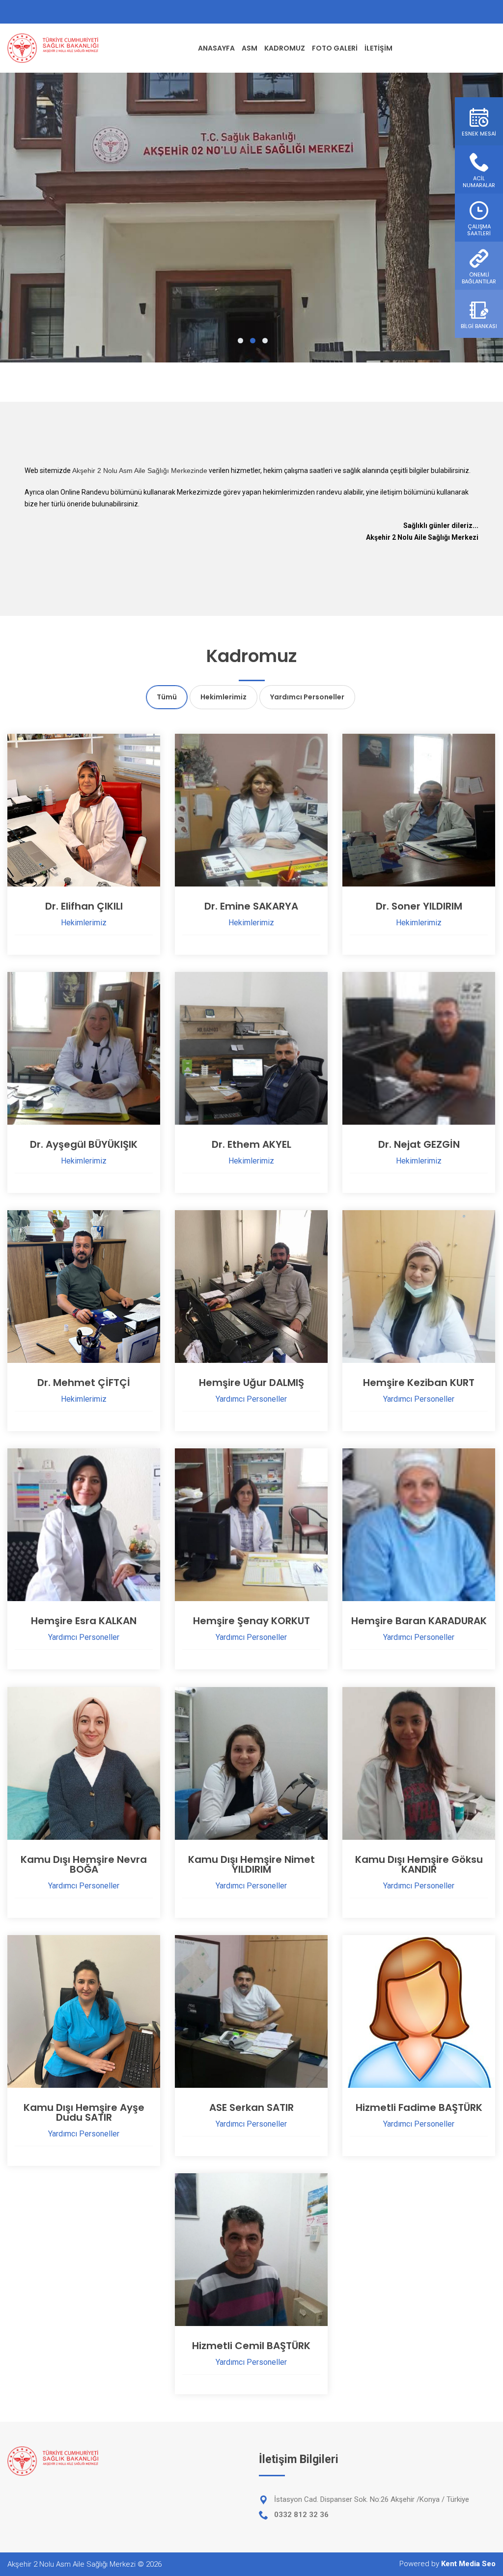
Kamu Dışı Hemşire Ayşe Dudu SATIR (84, 2112)
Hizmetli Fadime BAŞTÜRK (419, 2107)
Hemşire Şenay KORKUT (251, 1621)
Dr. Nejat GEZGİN (419, 1144)
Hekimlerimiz (224, 697)
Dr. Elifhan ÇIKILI (84, 906)
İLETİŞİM (378, 48)
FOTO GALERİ (335, 48)
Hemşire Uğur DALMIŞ (251, 1383)
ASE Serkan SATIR (251, 2107)
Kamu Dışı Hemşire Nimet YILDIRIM (251, 1864)
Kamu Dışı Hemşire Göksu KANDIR (419, 1864)
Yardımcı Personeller (307, 697)
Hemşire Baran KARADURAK (419, 1621)
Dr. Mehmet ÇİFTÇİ (84, 1383)
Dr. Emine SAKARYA (251, 906)
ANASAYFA (216, 48)
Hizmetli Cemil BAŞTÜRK (251, 2346)
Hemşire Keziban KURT (419, 1383)
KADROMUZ (285, 48)
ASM (250, 48)
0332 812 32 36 (301, 2515)
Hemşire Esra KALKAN (84, 1621)
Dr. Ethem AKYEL (251, 1144)
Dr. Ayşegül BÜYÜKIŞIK (84, 1144)
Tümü (167, 697)
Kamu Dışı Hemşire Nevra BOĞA (84, 1864)
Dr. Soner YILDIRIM (419, 906)
